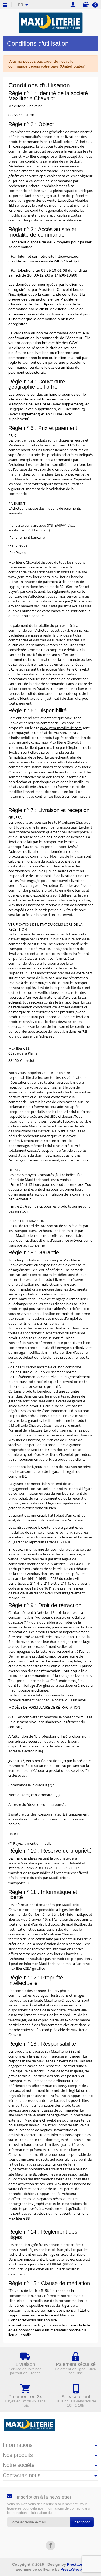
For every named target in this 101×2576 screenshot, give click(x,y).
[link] (50, 2545)
